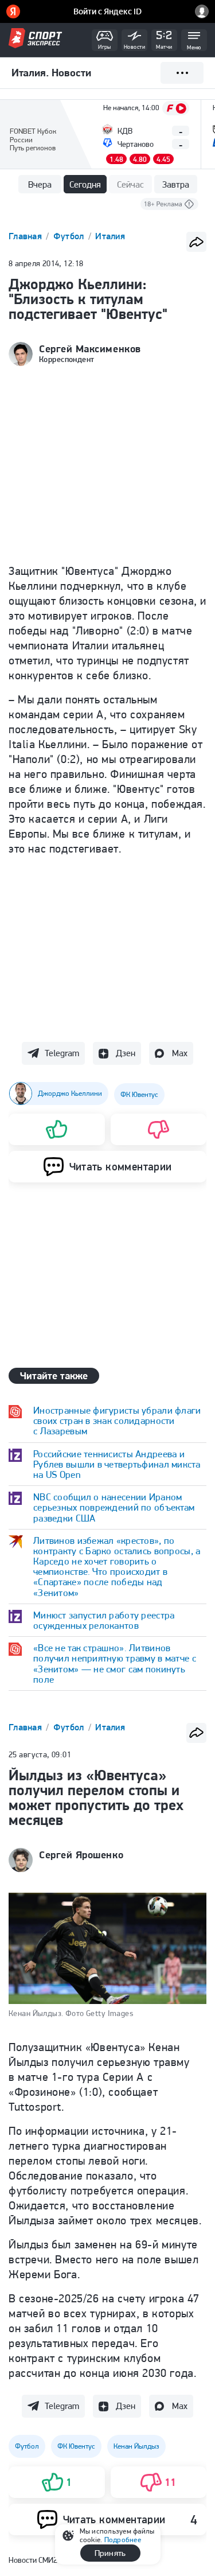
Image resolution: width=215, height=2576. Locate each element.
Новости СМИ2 (33, 2560)
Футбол (70, 236)
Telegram (62, 1053)
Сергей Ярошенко (81, 1855)
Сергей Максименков (90, 349)
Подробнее (123, 2540)
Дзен (126, 1053)
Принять (110, 2553)
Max (180, 1053)
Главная (26, 236)
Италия (110, 236)
